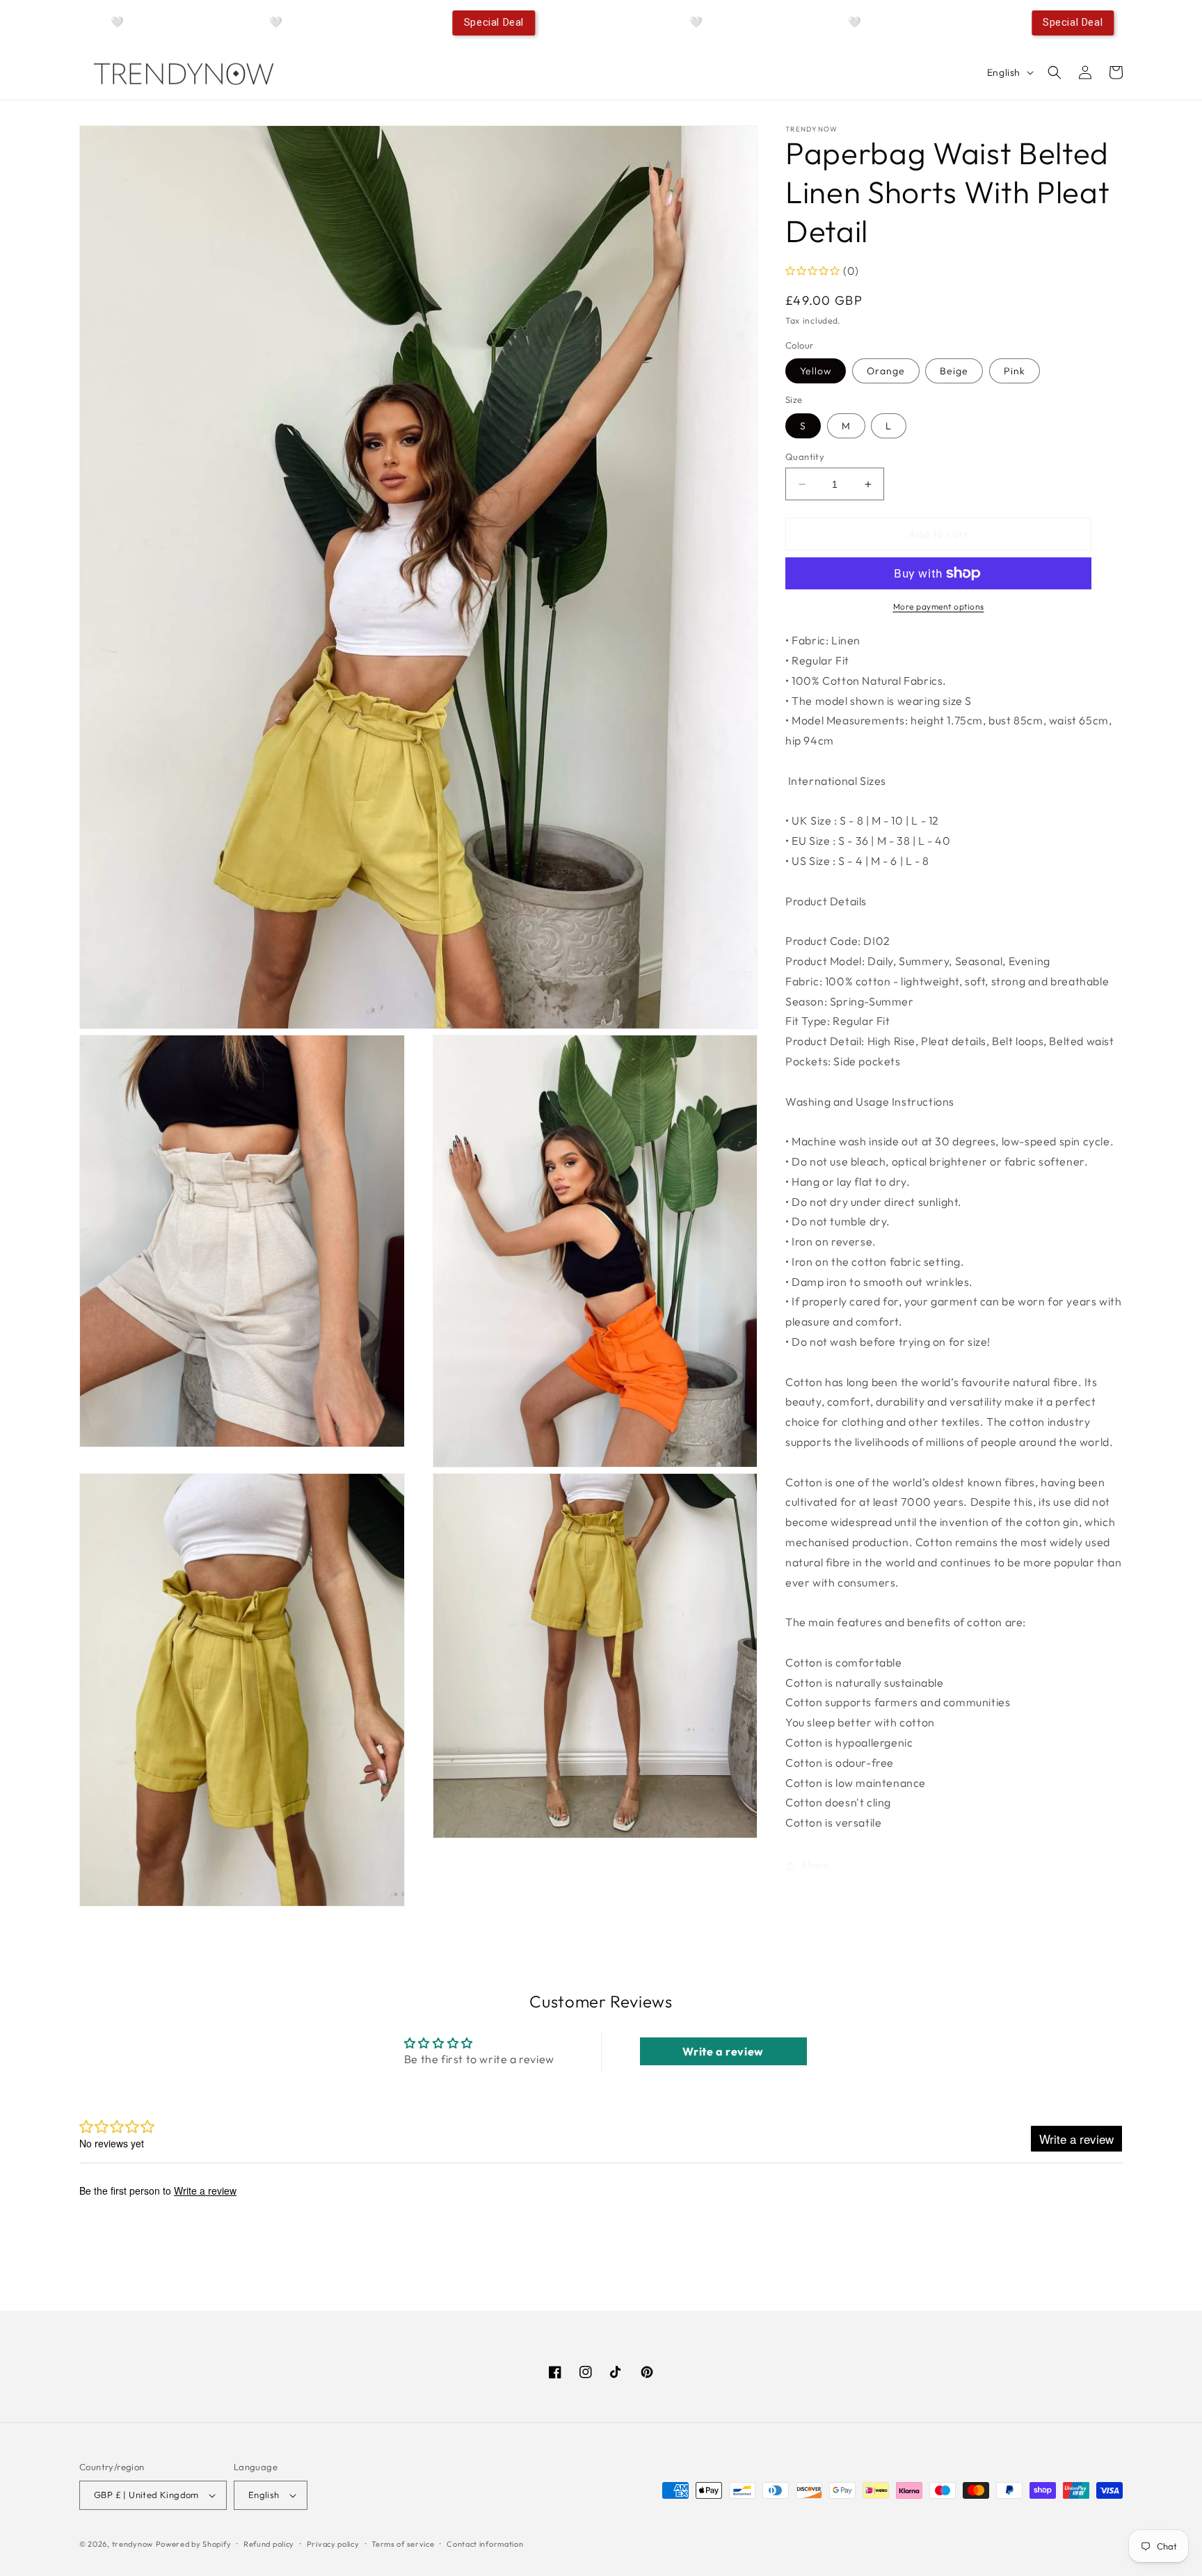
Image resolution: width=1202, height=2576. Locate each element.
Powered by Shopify (194, 2544)
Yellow (816, 371)
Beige (954, 371)
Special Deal (494, 22)
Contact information (485, 2544)
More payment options (939, 606)
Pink (1015, 371)
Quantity (805, 456)
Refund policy (269, 2544)
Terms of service (403, 2544)
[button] (1055, 72)
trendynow (133, 2544)
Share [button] (816, 1865)
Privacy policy (333, 2544)
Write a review (723, 2051)
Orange (886, 371)
